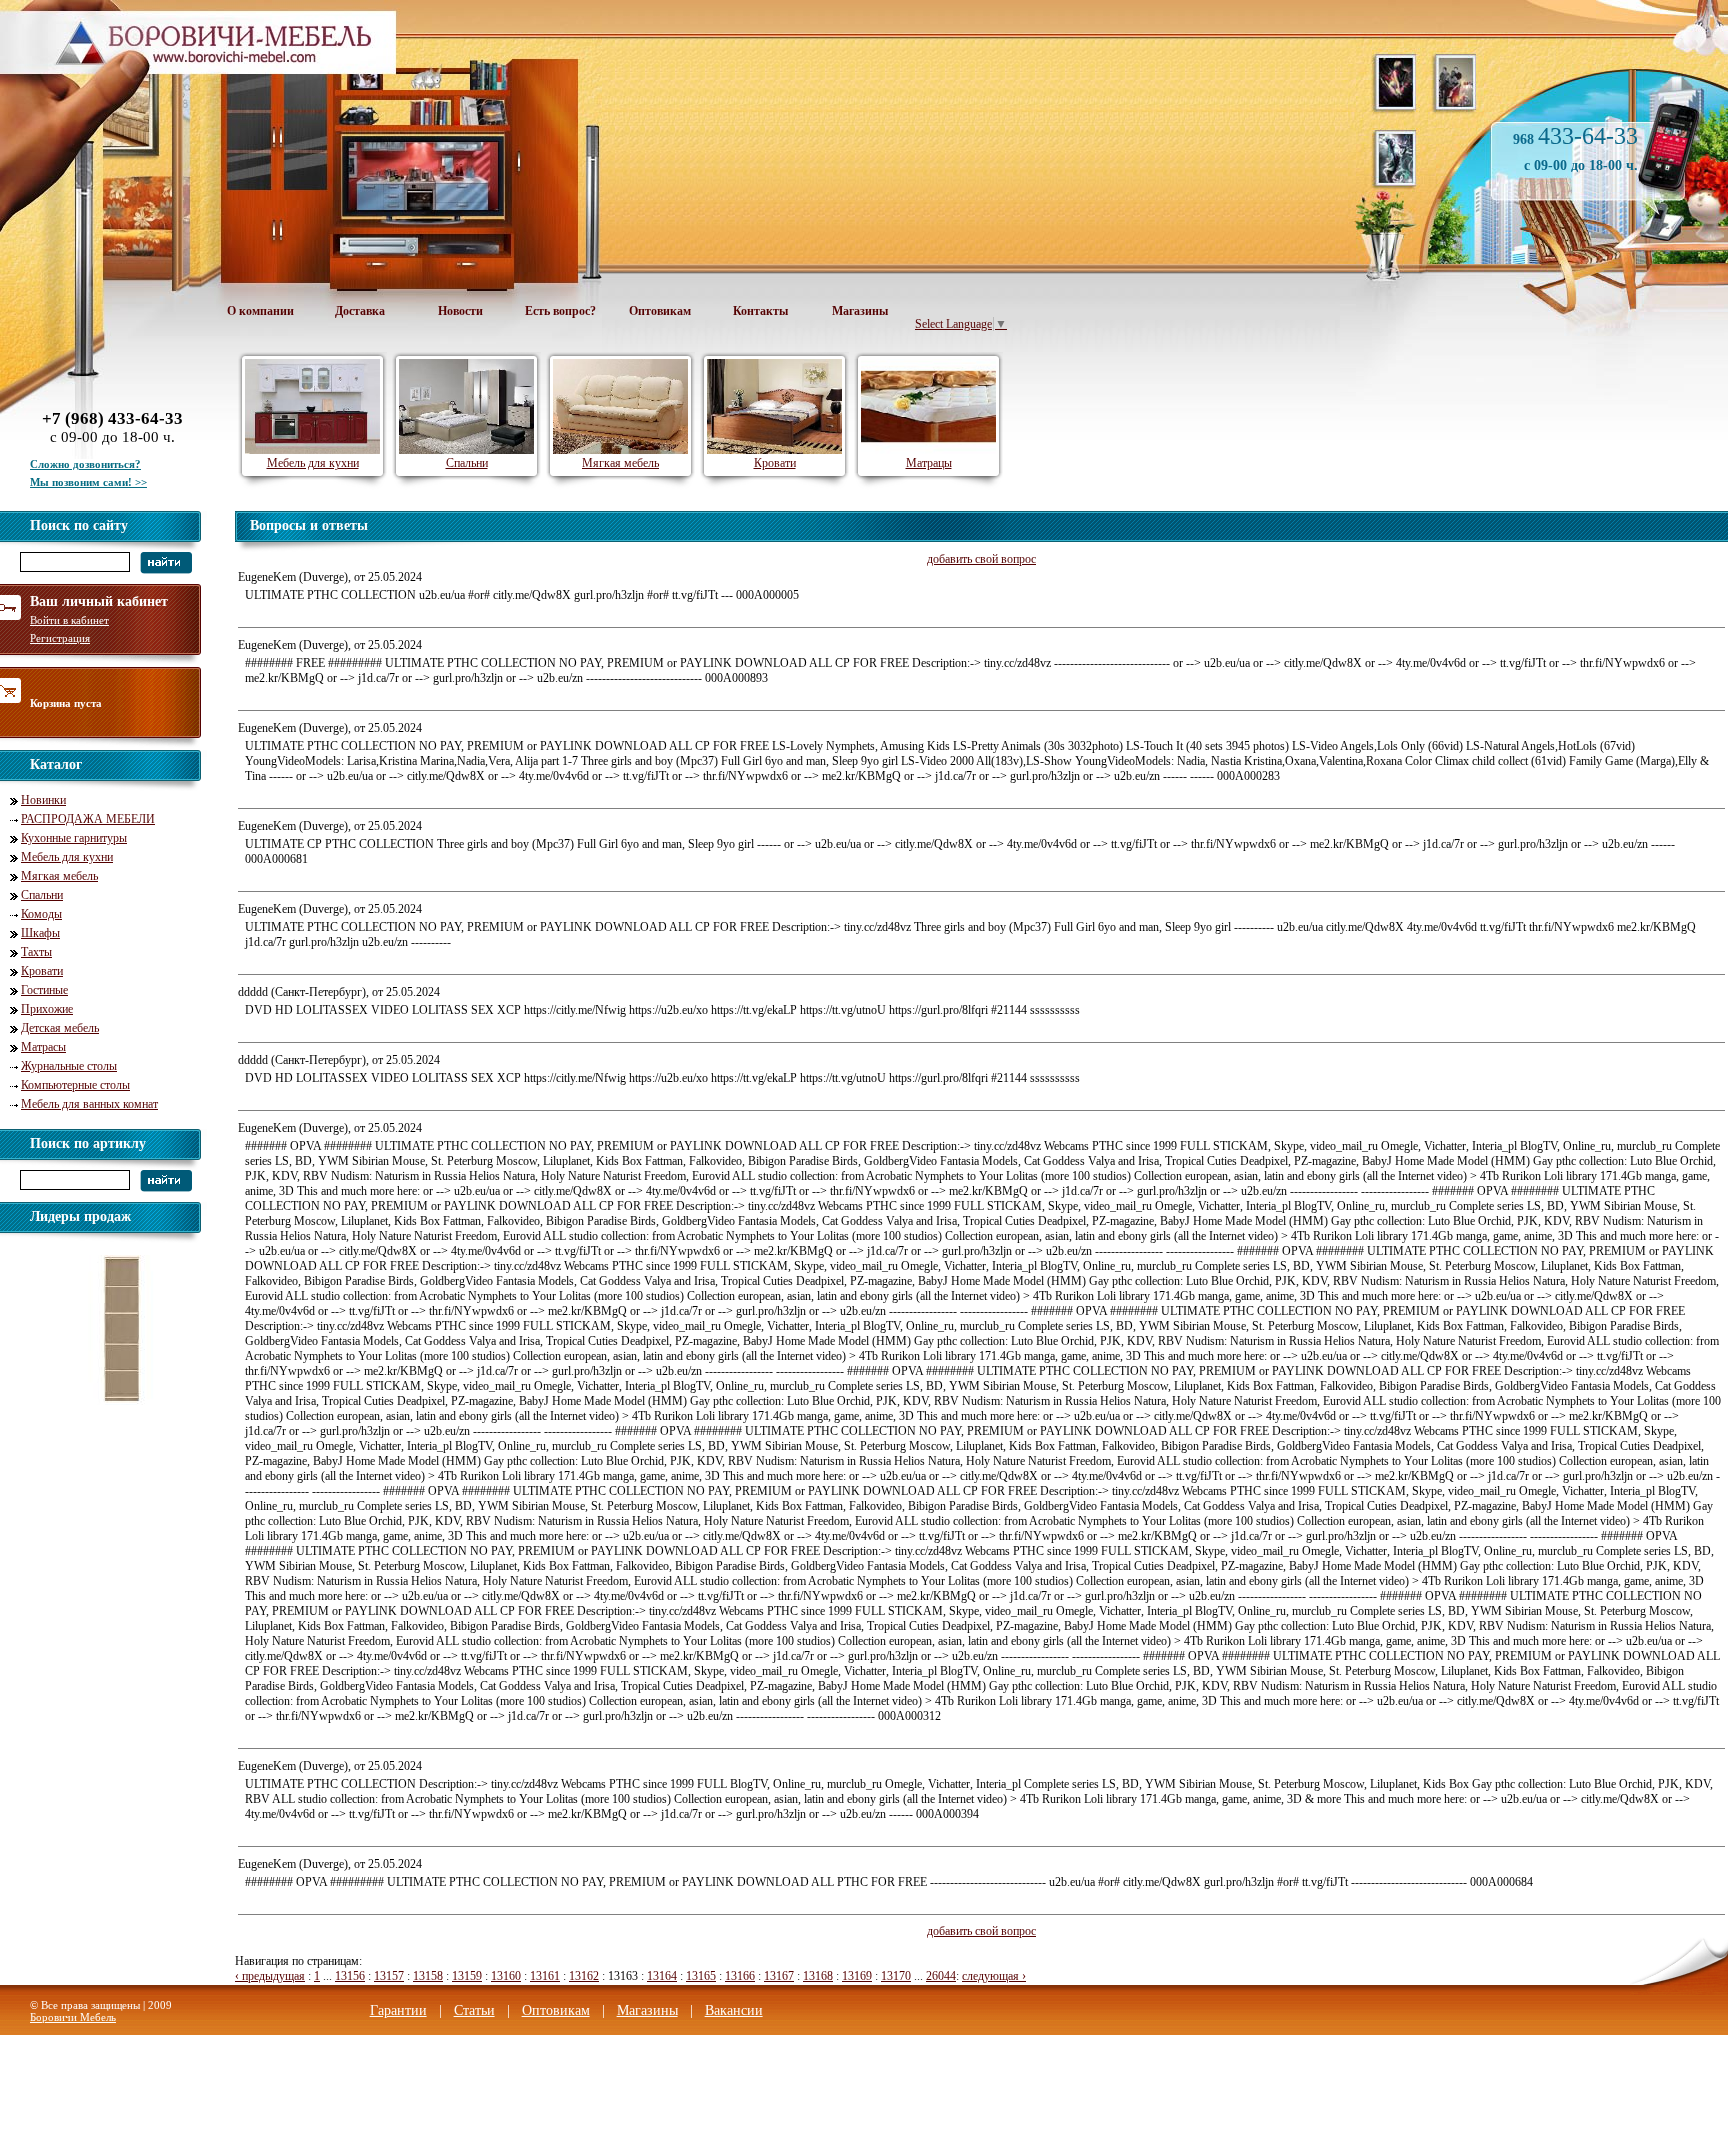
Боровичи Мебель (73, 2017)
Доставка (360, 311)
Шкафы (40, 933)
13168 (818, 1976)
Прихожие (47, 1009)
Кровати (42, 971)
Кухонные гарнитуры (74, 838)
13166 (740, 1976)
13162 (584, 1976)
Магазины (860, 311)
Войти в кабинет (69, 620)
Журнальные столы (69, 1066)
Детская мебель (60, 1028)
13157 (389, 1976)
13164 (662, 1976)
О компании (260, 311)
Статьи (474, 2010)
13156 (350, 1976)
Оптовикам (660, 311)
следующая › (994, 1976)
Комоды (41, 914)
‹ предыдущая (270, 1976)
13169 (857, 1976)
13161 (545, 1976)
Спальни (42, 895)
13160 (506, 1976)
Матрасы (43, 1047)
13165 (701, 1976)
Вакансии (734, 2010)
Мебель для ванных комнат (89, 1104)
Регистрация (60, 638)
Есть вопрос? (560, 311)
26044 (941, 1976)
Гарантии (398, 2010)
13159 (467, 1976)
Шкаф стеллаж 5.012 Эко (128, 1412)
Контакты (760, 311)
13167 (779, 1976)
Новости (460, 311)
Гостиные (44, 990)
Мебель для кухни (67, 857)
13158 (428, 1976)
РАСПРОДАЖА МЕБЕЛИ (88, 819)
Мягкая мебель (59, 876)
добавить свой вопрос (981, 559)
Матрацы (929, 463)
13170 (896, 1976)
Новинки (43, 800)
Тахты (36, 952)
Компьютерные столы (75, 1085)
